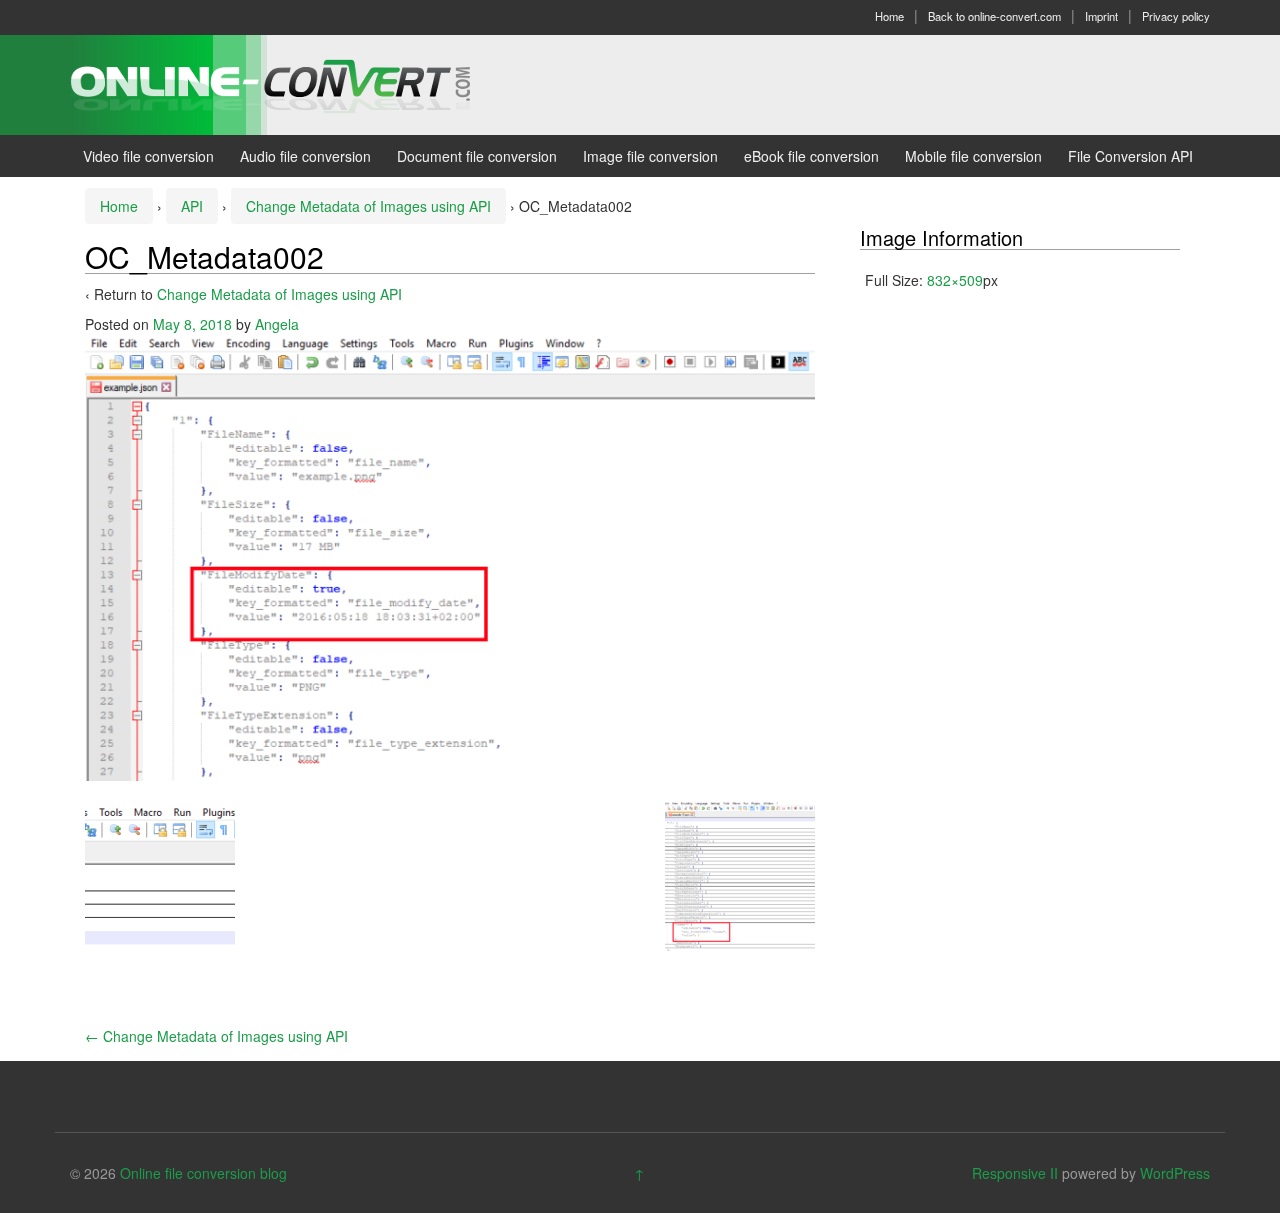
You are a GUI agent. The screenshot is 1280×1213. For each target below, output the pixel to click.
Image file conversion (650, 156)
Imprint (1101, 16)
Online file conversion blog (203, 1173)
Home (889, 16)
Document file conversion (477, 156)
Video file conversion (148, 156)
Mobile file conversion (973, 156)
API (192, 206)
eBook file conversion (811, 156)
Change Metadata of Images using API (368, 206)
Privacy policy (1176, 16)
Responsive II (1015, 1173)
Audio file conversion (305, 156)
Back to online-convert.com (994, 16)
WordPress (1175, 1173)
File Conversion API (1130, 156)
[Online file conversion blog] (300, 83)
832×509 (955, 280)
